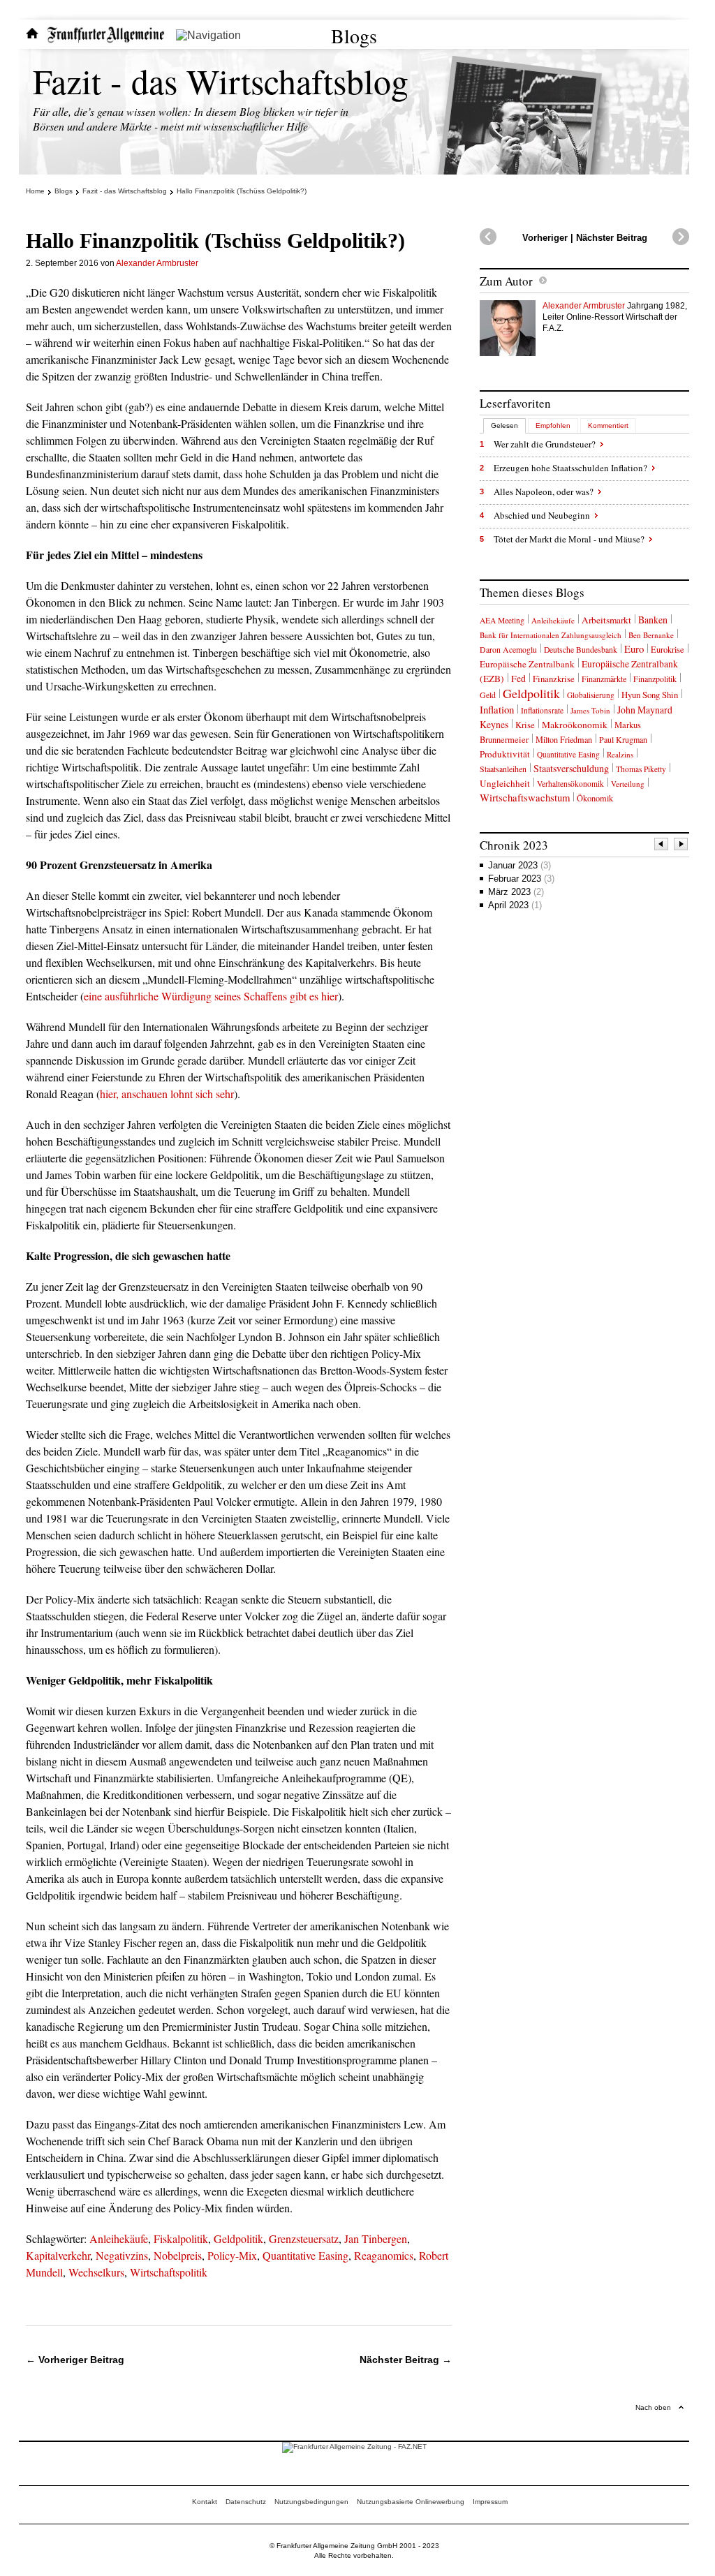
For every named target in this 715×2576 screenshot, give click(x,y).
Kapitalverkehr (58, 2255)
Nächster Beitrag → (406, 2360)
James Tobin (590, 710)
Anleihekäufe (119, 2238)
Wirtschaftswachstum (525, 797)
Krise (525, 725)
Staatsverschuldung (571, 768)
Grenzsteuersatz (304, 2238)
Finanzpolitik (655, 679)
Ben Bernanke (651, 635)
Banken (653, 620)
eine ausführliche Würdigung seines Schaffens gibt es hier (211, 996)
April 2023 (515, 905)
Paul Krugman (623, 739)
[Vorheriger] (662, 846)
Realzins (620, 754)
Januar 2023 (519, 865)
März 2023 (516, 892)
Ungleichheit (505, 783)
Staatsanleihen (503, 769)
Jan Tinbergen (376, 2238)
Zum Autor (506, 281)
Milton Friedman (564, 739)
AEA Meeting (502, 620)
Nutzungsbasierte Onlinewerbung (411, 2502)
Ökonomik (595, 798)
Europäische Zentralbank (527, 664)
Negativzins (122, 2255)
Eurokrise (668, 650)
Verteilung (628, 784)
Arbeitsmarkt (606, 620)
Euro (634, 649)
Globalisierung (591, 695)
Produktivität (505, 754)
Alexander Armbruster (157, 263)
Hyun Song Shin (650, 695)
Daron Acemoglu (508, 650)
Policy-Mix (232, 2255)
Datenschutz (246, 2502)
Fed (518, 679)
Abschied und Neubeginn (542, 515)
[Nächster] (681, 846)
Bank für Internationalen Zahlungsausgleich (551, 635)
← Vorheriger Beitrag (75, 2360)
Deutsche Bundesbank (581, 650)
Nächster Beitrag (612, 238)
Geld (488, 695)
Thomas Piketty (641, 769)
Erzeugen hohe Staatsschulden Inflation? (570, 468)
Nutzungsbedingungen (311, 2502)
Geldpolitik (238, 2238)
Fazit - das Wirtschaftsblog (221, 81)
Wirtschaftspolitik (169, 2272)
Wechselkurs (96, 2272)
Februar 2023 (521, 879)
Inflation (497, 709)
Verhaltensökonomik (570, 784)
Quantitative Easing (305, 2255)
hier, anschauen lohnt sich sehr (167, 1094)
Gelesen (504, 425)
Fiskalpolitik (181, 2238)
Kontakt (205, 2502)
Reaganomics (384, 2255)
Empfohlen (553, 425)
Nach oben (653, 2407)
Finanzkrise (554, 679)
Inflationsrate (542, 710)
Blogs (354, 36)
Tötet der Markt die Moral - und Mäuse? (569, 539)
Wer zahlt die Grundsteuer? (545, 444)
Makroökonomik (575, 725)
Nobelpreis (178, 2255)
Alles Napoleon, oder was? (544, 491)
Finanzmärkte (604, 679)
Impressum (490, 2502)
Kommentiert (608, 425)
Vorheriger (545, 238)
